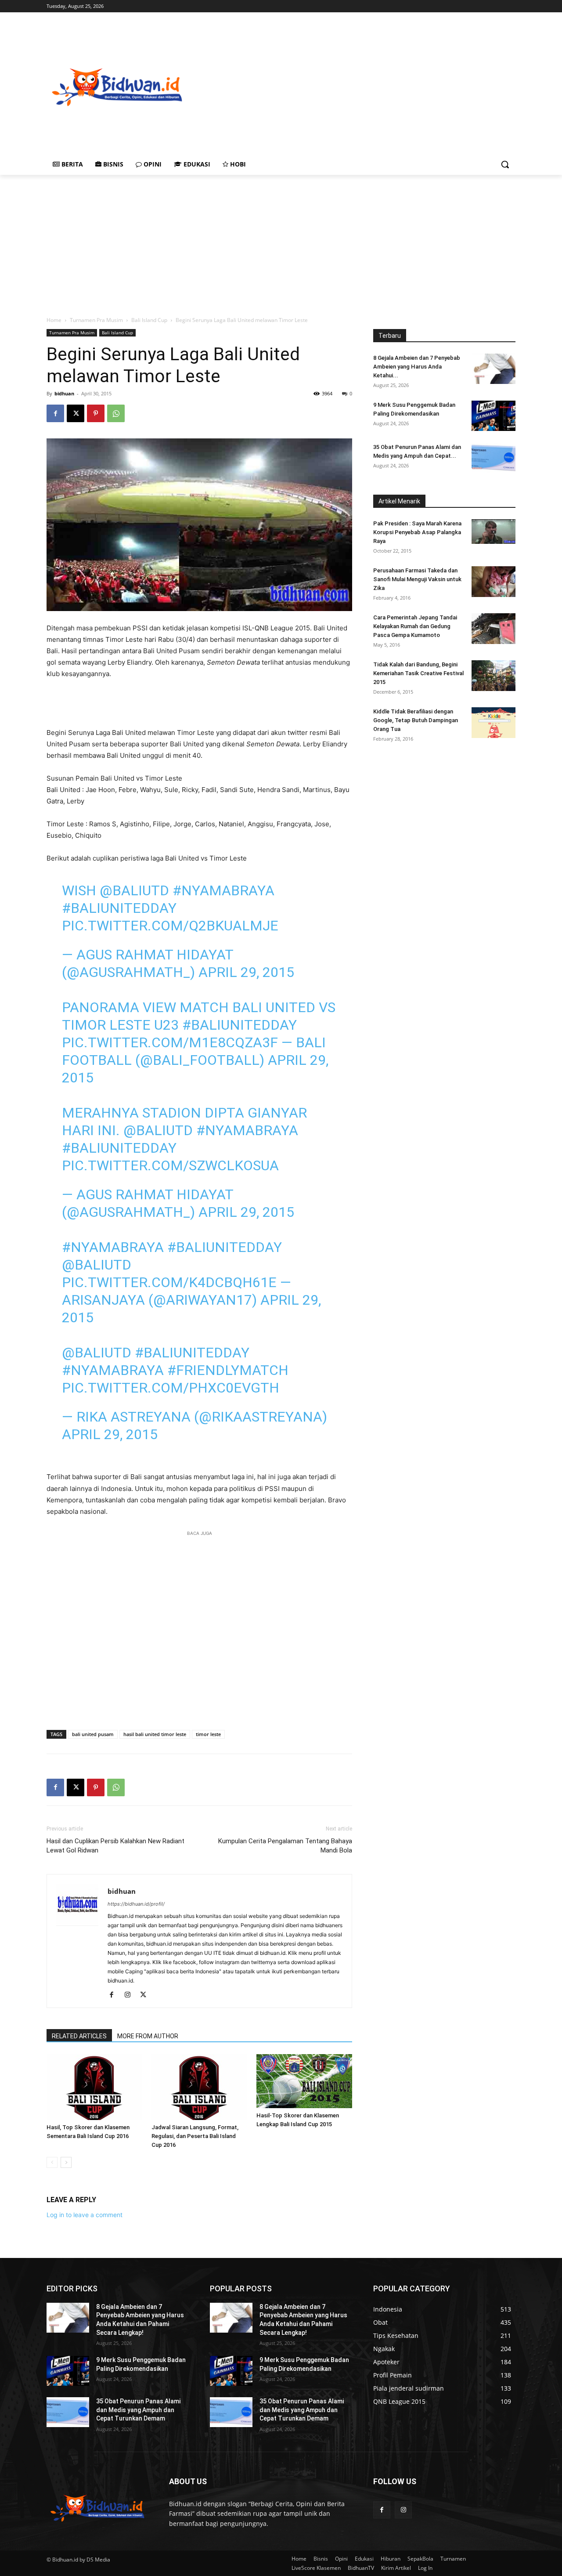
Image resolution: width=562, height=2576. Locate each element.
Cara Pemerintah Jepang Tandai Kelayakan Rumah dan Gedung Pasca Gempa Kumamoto (415, 626)
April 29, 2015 (246, 972)
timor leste (208, 1734)
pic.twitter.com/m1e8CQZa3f (170, 1042)
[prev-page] (52, 2162)
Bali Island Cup (149, 320)
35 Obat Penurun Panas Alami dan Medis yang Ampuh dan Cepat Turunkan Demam (138, 2410)
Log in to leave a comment (85, 2215)
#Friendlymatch (228, 1370)
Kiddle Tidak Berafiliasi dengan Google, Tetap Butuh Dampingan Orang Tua (416, 720)
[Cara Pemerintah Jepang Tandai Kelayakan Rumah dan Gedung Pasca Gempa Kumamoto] (494, 629)
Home (54, 320)
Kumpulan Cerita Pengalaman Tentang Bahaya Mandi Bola (285, 1846)
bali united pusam (93, 1734)
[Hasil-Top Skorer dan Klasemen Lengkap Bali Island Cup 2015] (304, 2081)
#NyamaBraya (223, 890)
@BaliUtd (97, 1265)
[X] (76, 413)
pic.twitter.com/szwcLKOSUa (170, 1165)
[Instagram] (131, 1995)
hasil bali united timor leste (155, 1734)
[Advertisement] (374, 86)
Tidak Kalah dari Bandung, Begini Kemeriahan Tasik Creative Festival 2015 (418, 673)
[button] (505, 164)
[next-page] (66, 2162)
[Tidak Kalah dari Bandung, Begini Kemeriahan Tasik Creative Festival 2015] (494, 676)
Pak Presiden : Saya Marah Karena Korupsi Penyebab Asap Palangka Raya (417, 532)
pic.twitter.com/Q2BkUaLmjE (170, 926)
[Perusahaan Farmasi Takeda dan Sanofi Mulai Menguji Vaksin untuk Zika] (494, 582)
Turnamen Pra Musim (96, 320)
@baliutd (134, 890)
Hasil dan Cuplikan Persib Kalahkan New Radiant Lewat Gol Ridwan (115, 1846)
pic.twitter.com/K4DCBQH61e (169, 1282)
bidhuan (64, 393)
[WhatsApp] (116, 413)
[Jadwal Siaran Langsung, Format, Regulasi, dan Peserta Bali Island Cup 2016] (199, 2087)
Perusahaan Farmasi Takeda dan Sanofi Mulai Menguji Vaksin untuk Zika (417, 579)
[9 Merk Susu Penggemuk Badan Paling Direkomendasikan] (494, 416)
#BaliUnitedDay (119, 908)
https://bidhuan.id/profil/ (136, 1904)
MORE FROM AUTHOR (148, 2036)
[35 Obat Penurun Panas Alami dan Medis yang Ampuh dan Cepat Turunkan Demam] (494, 458)
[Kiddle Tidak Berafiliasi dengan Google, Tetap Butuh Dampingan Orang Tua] (494, 723)
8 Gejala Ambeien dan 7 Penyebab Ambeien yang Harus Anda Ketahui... (417, 367)
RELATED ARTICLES (79, 2036)
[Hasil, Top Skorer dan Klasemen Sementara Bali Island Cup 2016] (94, 2087)
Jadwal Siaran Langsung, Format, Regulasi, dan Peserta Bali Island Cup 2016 (195, 2136)
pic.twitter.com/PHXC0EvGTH (171, 1388)
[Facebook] (55, 413)
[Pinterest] (96, 413)
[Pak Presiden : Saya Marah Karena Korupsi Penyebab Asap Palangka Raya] (494, 532)
